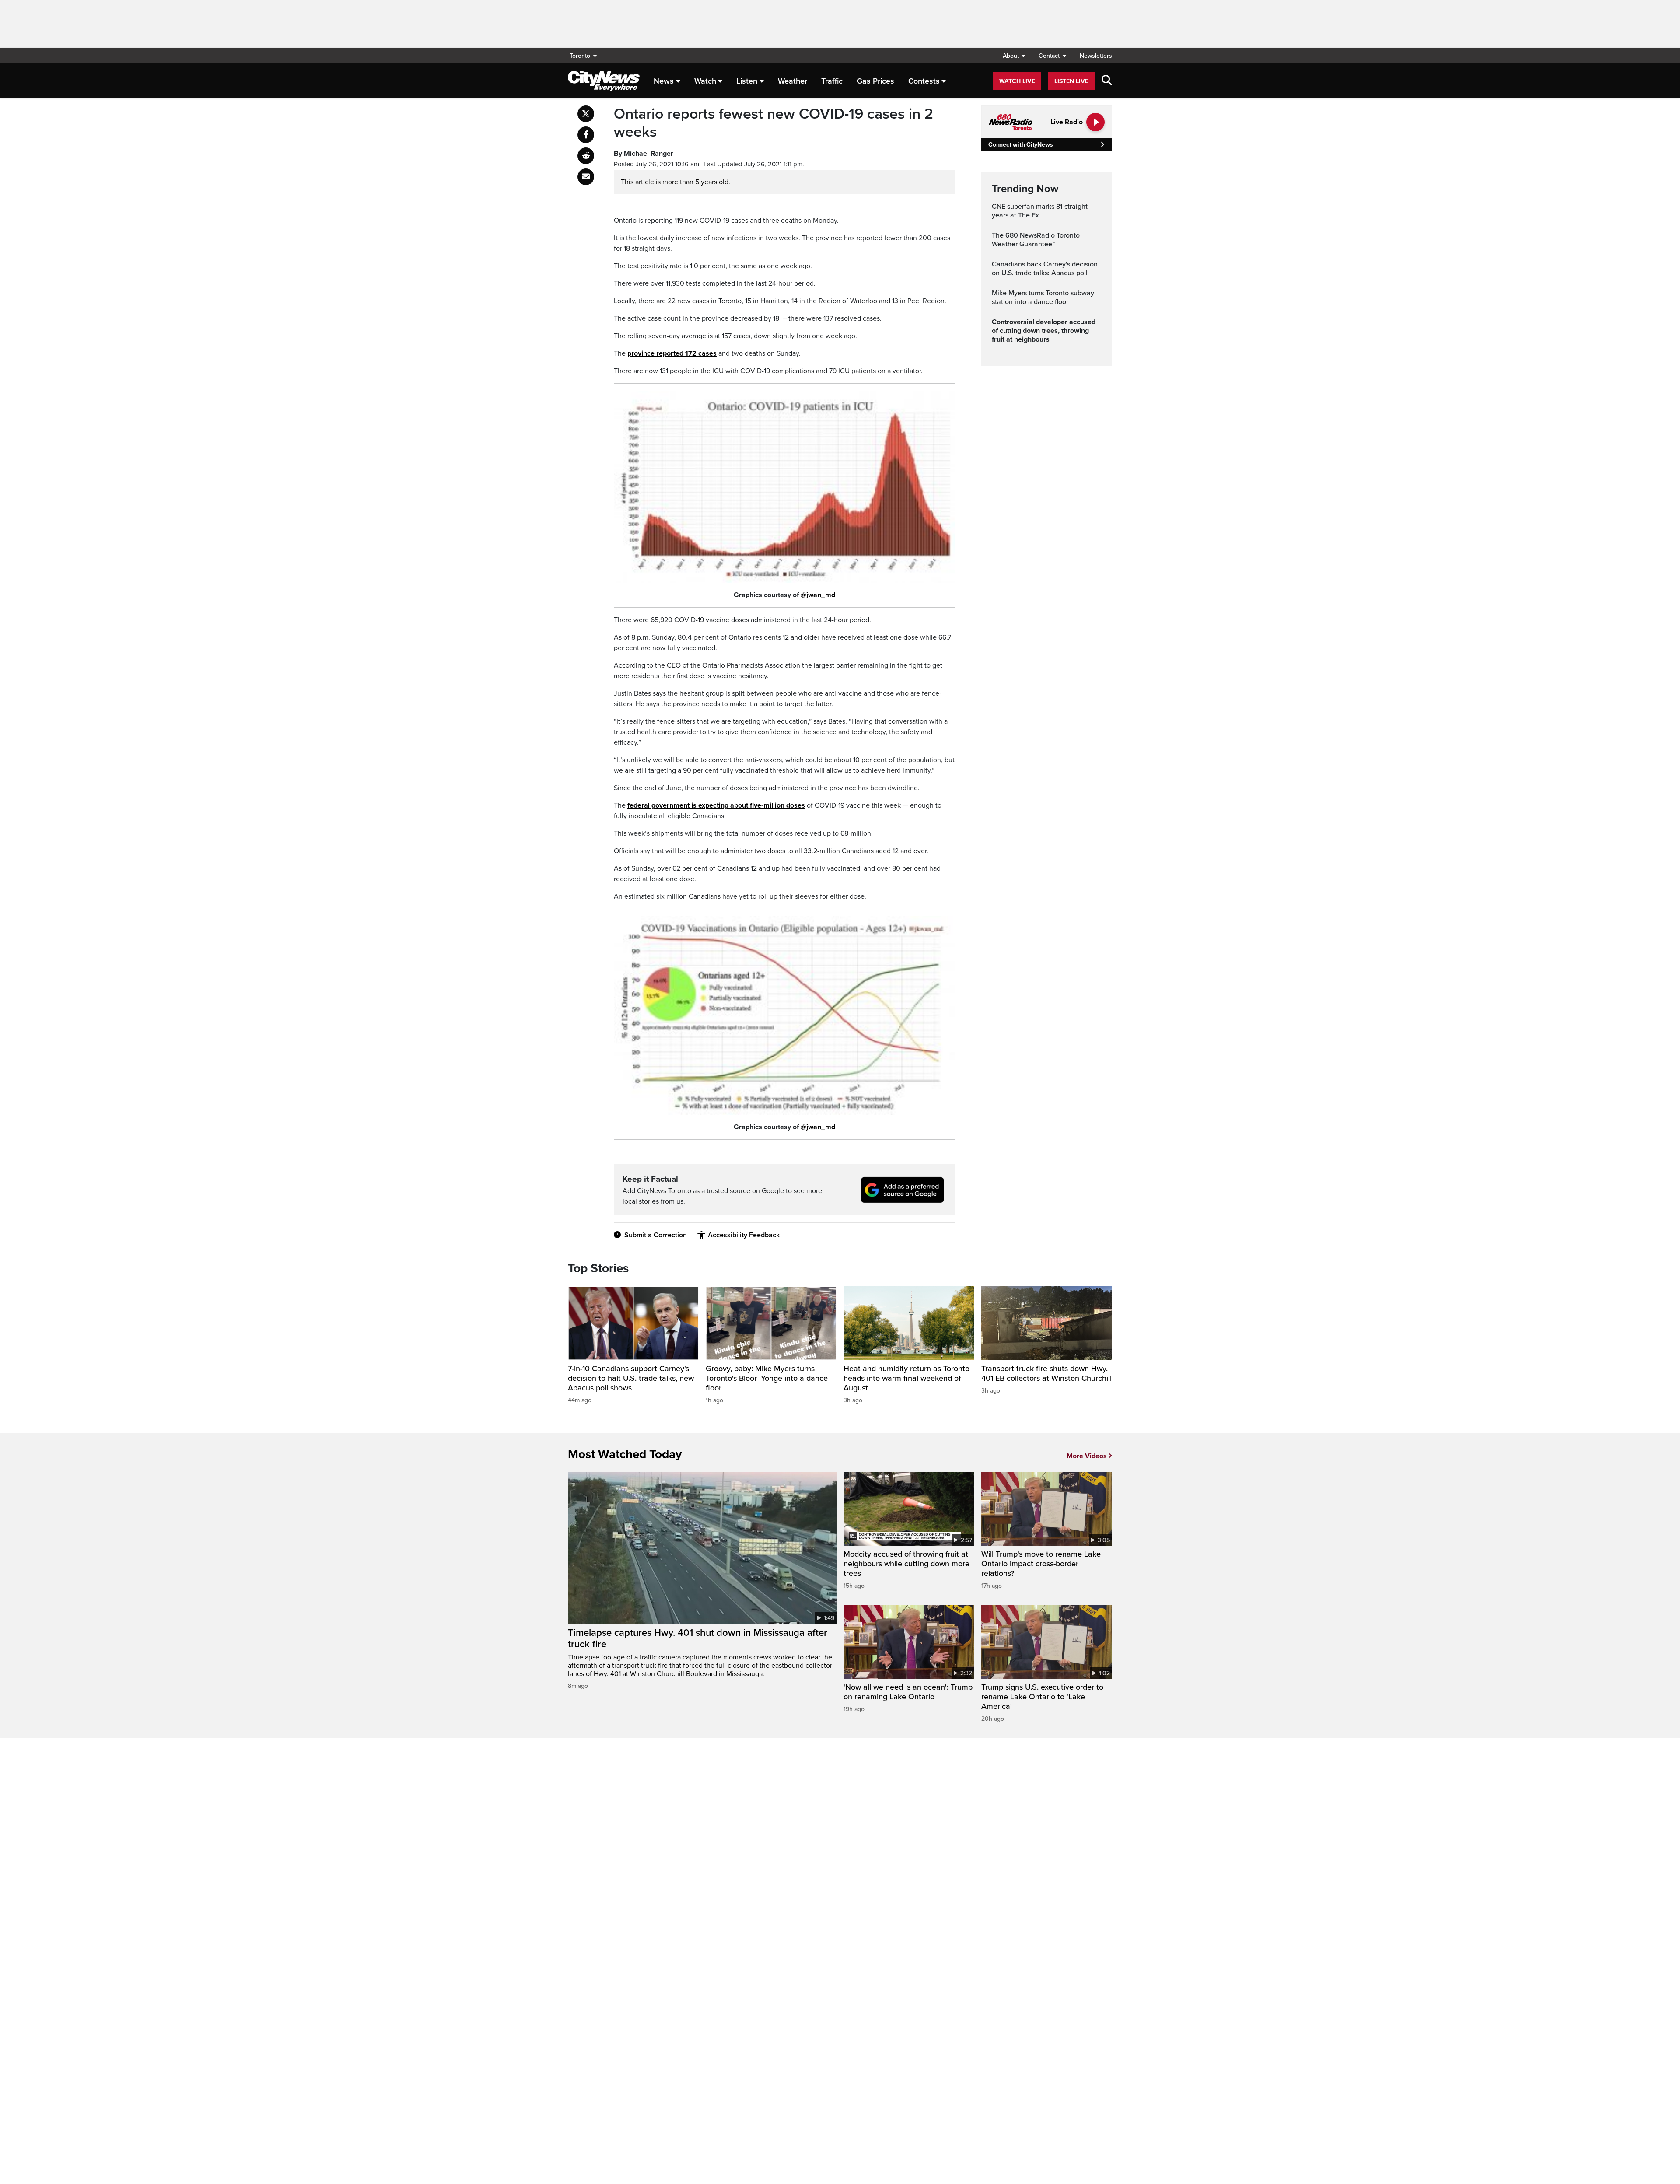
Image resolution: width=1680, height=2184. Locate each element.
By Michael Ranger (644, 154)
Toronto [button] (580, 56)
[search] (1107, 81)
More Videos (1087, 1456)
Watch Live (1017, 81)
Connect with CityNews (1020, 145)
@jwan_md (818, 595)
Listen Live (1071, 81)
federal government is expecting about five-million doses (716, 805)
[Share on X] (586, 114)
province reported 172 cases (672, 353)
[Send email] (586, 177)
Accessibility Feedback (744, 1235)
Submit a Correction (656, 1235)
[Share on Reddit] (586, 156)
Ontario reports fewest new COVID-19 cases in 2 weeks (773, 123)
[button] (1014, 56)
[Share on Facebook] (586, 135)
